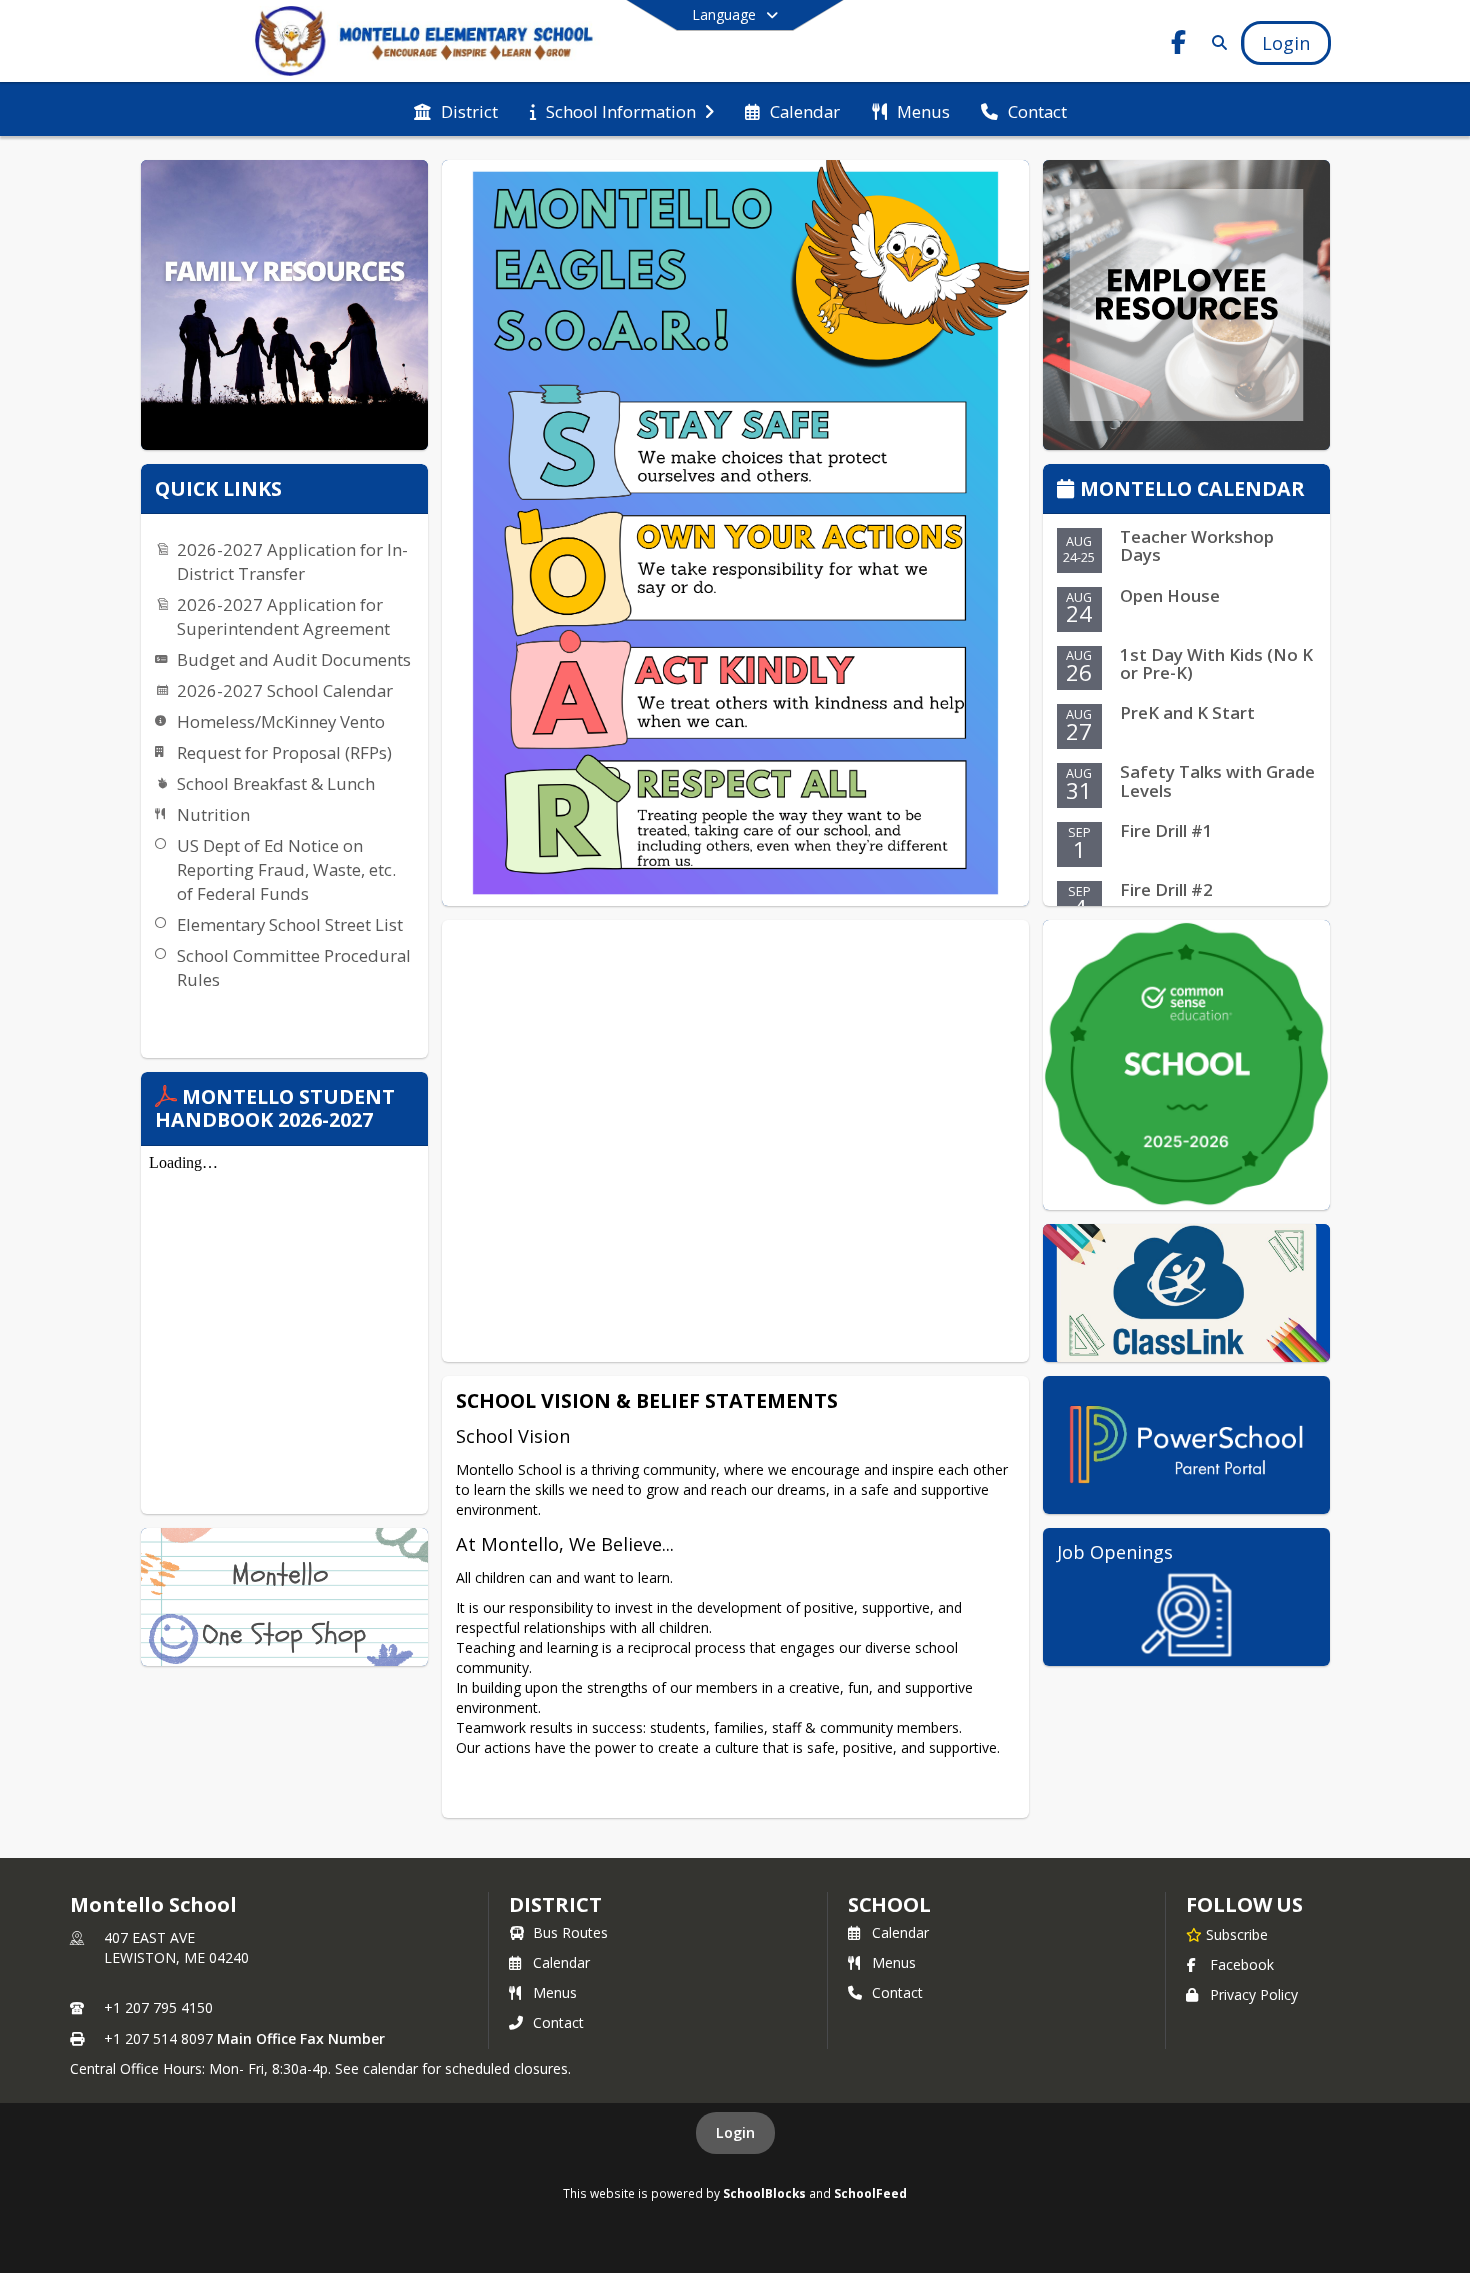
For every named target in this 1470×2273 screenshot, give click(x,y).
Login (735, 2132)
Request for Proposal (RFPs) (284, 752)
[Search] (1215, 42)
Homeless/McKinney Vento (281, 721)
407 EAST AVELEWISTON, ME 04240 (176, 1947)
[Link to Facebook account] (1179, 45)
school (889, 1904)
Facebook (1242, 1964)
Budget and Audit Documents (294, 659)
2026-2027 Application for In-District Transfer (292, 561)
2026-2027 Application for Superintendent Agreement (283, 616)
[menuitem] (456, 110)
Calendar (561, 1962)
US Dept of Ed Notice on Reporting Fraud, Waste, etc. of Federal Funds (286, 869)
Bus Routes (570, 1932)
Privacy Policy (1254, 1994)
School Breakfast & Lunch (276, 783)
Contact (558, 2022)
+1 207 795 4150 (158, 2007)
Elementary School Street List (290, 924)
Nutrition (213, 814)
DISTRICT (555, 1904)
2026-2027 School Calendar (285, 690)
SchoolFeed (870, 2193)
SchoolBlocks (764, 2193)
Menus (555, 1992)
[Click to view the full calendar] (1068, 490)
